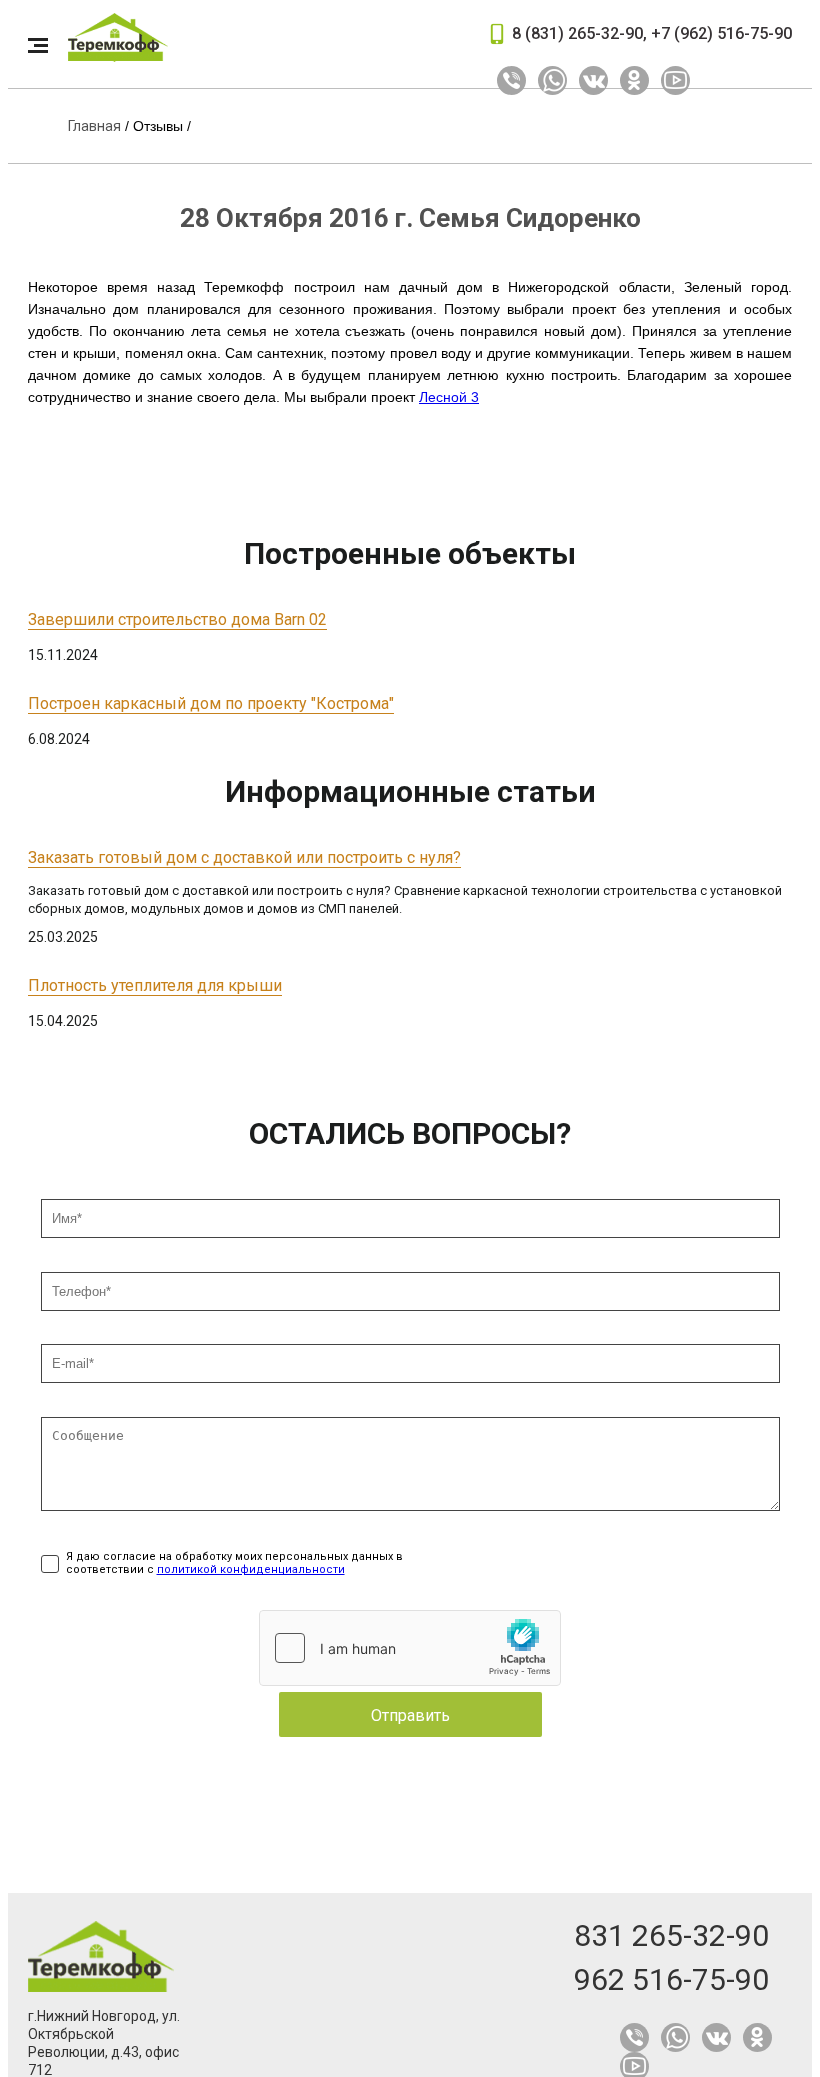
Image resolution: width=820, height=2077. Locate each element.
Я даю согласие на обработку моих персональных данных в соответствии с (234, 1563)
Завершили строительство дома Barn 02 (177, 619)
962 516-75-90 (671, 1979)
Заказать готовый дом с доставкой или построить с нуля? (244, 857)
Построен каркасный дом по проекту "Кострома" (211, 703)
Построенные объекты (410, 553)
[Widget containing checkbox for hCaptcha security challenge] (410, 1648)
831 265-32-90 (671, 1935)
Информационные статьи (410, 791)
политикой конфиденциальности (251, 1569)
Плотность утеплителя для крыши (155, 985)
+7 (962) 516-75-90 (721, 33)
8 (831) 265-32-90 (577, 33)
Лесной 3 (449, 397)
